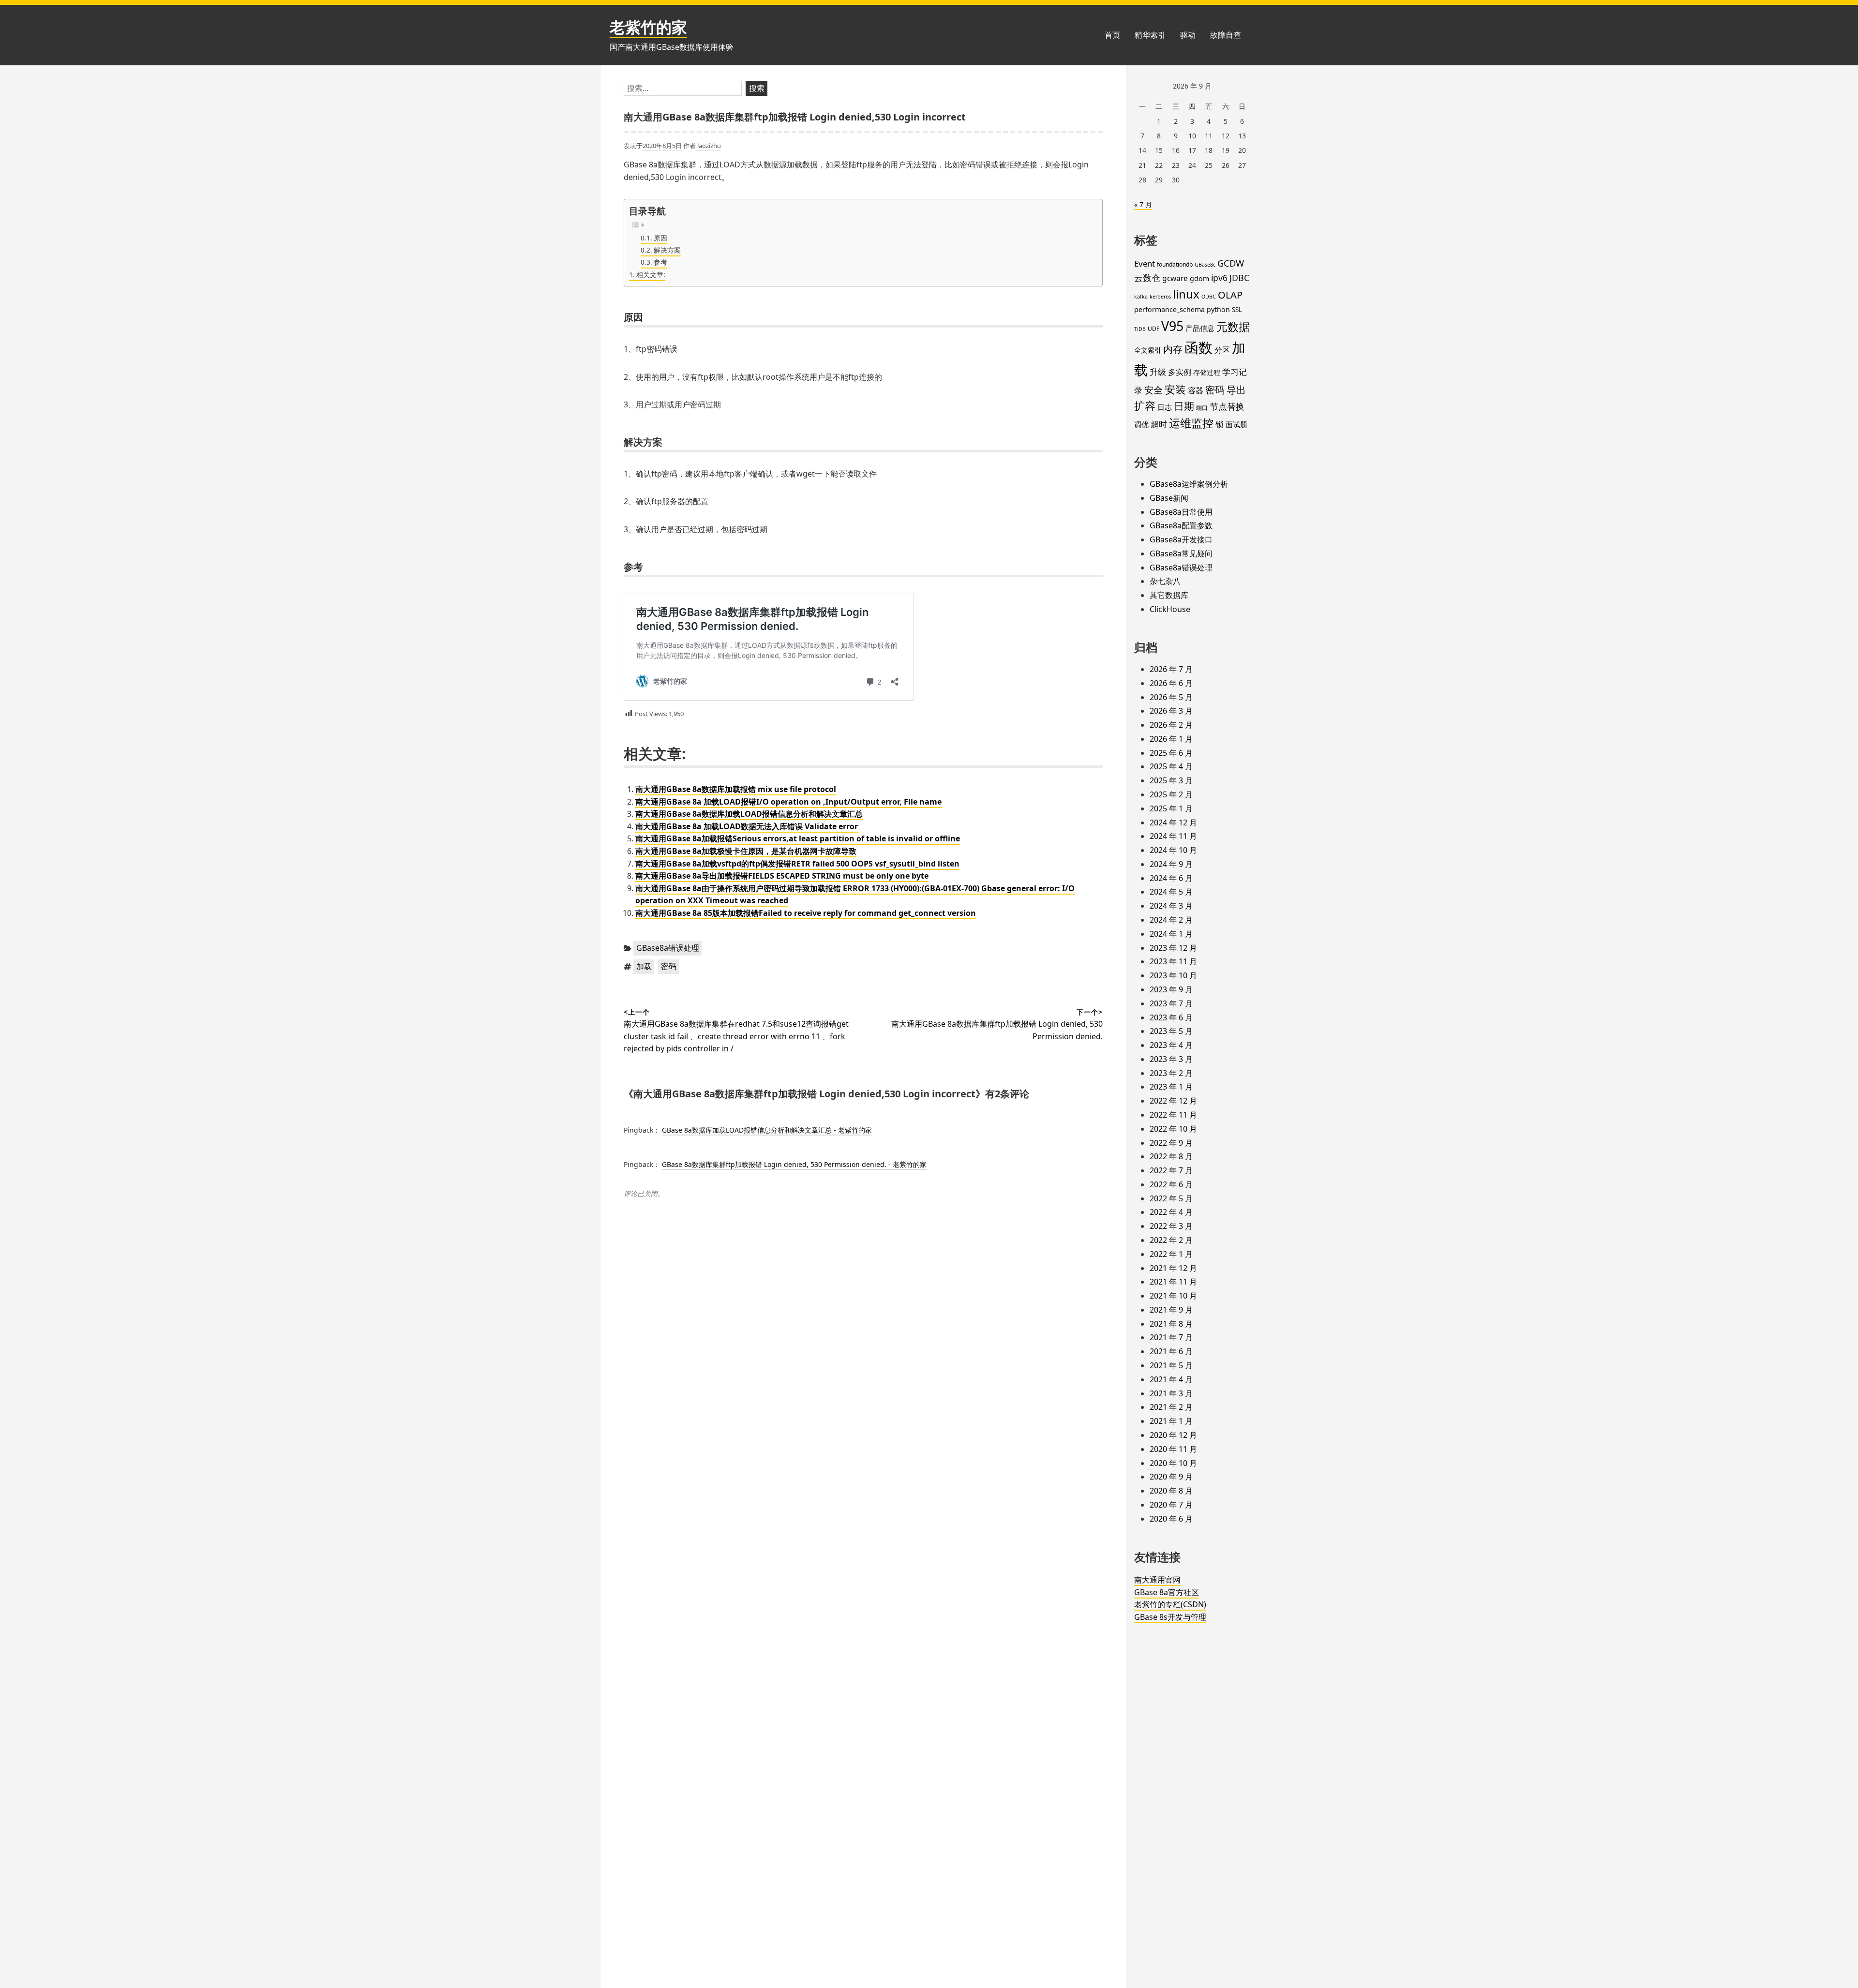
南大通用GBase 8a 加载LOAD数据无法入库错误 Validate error (747, 826)
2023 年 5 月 (1171, 1031)
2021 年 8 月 (1171, 1324)
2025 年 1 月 (1171, 808)
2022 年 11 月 (1173, 1115)
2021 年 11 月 (1173, 1282)
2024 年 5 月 (1171, 892)
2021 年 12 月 (1173, 1268)
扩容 (1145, 406)
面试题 (1236, 424)
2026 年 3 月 (1171, 711)
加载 (644, 966)
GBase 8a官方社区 (1167, 1592)
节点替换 (1227, 406)
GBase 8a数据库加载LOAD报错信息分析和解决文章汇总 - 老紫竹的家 (767, 1130)
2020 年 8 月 (1171, 1491)
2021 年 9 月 (1171, 1310)
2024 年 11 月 (1173, 836)
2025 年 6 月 (1171, 753)
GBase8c (1205, 265)
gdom (1199, 278)
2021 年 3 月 (1171, 1393)
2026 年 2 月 (1171, 725)
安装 (1175, 389)
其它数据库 (1169, 595)
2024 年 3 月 (1171, 906)
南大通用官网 (1157, 1580)
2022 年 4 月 (1171, 1212)
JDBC (1239, 278)
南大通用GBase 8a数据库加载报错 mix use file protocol (736, 789)
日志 (1165, 407)
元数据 (1233, 327)
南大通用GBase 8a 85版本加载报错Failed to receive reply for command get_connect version (806, 913)
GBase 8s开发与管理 (1170, 1617)
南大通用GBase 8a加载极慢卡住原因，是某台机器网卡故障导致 (746, 851)
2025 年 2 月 (1171, 794)
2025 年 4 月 (1171, 766)
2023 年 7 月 (1171, 1003)
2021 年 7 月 (1171, 1337)
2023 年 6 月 (1171, 1017)
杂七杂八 (1165, 581)
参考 (660, 262)
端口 (1202, 408)
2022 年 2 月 (1171, 1240)
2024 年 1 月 (1171, 934)
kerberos (1160, 297)
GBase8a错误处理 (668, 948)
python (1218, 309)
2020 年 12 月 (1173, 1435)
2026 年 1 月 (1171, 739)
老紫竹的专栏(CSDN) (1170, 1604)
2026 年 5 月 (1171, 697)
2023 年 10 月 (1173, 975)
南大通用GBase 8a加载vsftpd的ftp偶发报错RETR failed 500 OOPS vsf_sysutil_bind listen (797, 864)
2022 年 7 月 (1171, 1170)
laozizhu (709, 146)
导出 (1236, 389)
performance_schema (1169, 309)
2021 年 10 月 (1173, 1296)
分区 (1222, 350)
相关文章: (651, 275)
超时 (1159, 424)
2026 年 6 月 (1171, 683)
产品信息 (1200, 328)
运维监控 (1191, 423)
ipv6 (1219, 278)
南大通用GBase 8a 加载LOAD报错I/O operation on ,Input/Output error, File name (788, 802)
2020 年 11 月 (1173, 1449)
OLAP (1230, 295)
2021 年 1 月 (1171, 1421)
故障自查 (1226, 35)
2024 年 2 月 (1171, 920)
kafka (1141, 297)
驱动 (1188, 35)
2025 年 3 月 (1171, 780)
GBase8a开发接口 (1181, 539)
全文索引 (1148, 350)
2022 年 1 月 (1171, 1254)
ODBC (1209, 297)
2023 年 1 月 (1171, 1087)
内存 (1173, 349)
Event (1145, 263)
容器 (1196, 390)
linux (1186, 294)
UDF (1154, 329)
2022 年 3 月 (1171, 1226)
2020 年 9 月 (1171, 1477)
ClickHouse (1170, 609)
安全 (1154, 390)
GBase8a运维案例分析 (1189, 484)
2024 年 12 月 (1173, 822)
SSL (1237, 310)
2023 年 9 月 (1171, 989)
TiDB (1140, 329)
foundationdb (1175, 264)
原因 (660, 238)
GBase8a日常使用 (1181, 512)
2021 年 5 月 (1171, 1365)
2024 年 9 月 (1171, 864)
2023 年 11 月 (1173, 961)
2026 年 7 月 (1171, 669)
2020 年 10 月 (1173, 1463)
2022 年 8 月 (1171, 1156)
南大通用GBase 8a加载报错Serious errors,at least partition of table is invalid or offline (798, 838)
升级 (1158, 372)
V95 (1172, 326)
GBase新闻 (1169, 498)
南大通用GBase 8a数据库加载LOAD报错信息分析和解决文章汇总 (749, 814)
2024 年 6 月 (1171, 878)
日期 (1184, 406)
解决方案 (667, 250)
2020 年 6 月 (1171, 1519)
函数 (1199, 347)
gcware (1175, 278)
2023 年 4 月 (1171, 1045)
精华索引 (1150, 35)
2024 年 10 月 (1173, 850)
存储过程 (1207, 372)
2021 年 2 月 (1171, 1407)
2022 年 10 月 (1173, 1129)
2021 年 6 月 (1171, 1351)
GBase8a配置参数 (1181, 525)
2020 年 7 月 (1171, 1505)
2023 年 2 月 (1171, 1073)
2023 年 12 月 (1173, 948)
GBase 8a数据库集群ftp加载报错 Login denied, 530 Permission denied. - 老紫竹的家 (794, 1164)
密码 (669, 966)
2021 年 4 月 (1171, 1379)
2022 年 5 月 (1171, 1198)
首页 (1112, 35)
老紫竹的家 (648, 27)
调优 (1141, 424)
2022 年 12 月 (1173, 1101)
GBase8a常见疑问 (1181, 553)
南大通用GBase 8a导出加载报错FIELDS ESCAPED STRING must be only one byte (782, 876)
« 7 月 (1143, 204)
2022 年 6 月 (1171, 1184)
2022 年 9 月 (1171, 1143)
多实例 (1180, 372)
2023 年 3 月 (1171, 1059)
